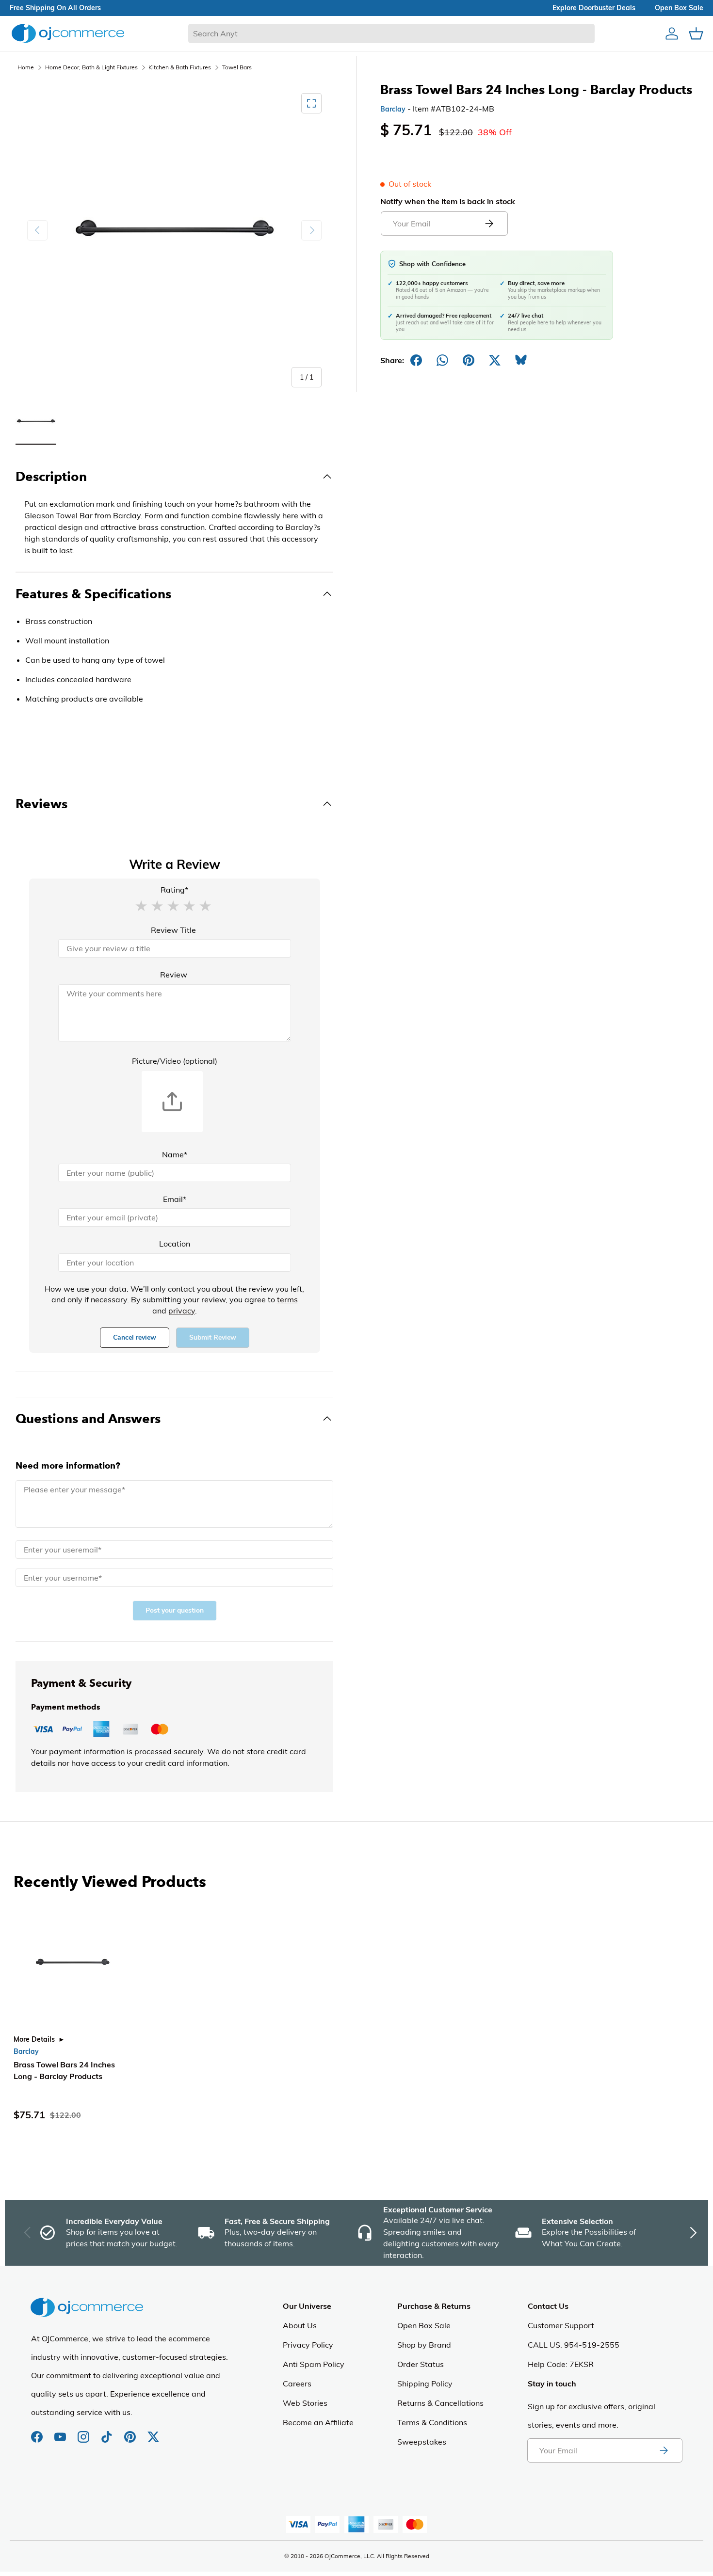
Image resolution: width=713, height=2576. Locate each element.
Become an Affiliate (318, 2422)
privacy (182, 1311)
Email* (175, 1199)
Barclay (393, 109)
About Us (300, 2325)
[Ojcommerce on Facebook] (38, 2432)
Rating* (174, 890)
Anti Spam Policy (314, 2364)
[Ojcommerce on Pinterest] (131, 2432)
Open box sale (679, 8)
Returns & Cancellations (440, 2403)
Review (174, 975)
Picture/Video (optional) (175, 1061)
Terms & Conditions (432, 2422)
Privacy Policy (308, 2345)
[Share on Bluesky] (521, 360)
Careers (297, 2384)
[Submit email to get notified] (489, 224)
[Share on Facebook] (416, 360)
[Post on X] (495, 360)
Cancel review (135, 1337)
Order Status (421, 2364)
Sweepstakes (422, 2442)
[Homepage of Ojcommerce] (68, 33)
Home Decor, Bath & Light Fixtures (91, 67)
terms (287, 1299)
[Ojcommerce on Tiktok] (108, 2432)
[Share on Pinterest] (469, 360)
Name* (175, 1154)
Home (26, 67)
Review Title (173, 930)
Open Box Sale (424, 2325)
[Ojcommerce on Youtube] (61, 2432)
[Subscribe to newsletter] (664, 2450)
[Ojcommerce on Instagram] (84, 2432)
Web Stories (305, 2403)
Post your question (175, 1610)
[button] (141, 905)
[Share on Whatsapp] (442, 360)
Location (175, 1244)
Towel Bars (237, 67)
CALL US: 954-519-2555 (574, 2345)
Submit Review (213, 1337)
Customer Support (561, 2325)
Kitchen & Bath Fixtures (180, 67)
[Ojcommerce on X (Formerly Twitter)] (153, 2432)
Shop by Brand (424, 2345)
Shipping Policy (425, 2384)
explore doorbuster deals (594, 8)
